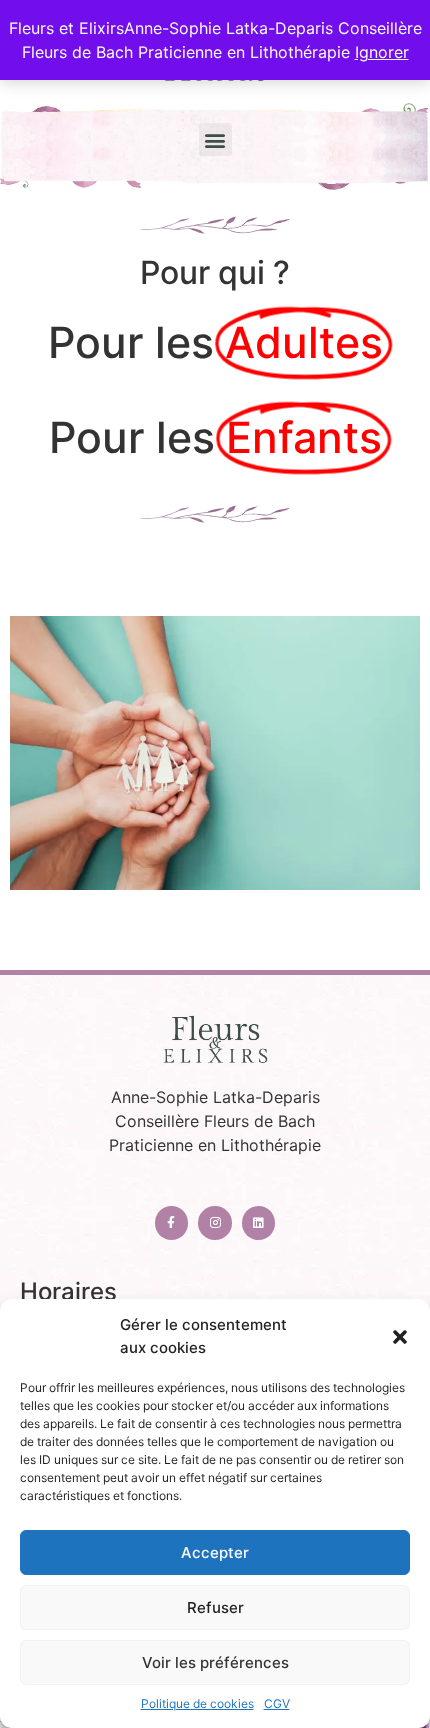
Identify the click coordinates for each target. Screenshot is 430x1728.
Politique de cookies (197, 1703)
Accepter (215, 1552)
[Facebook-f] (172, 1223)
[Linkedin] (259, 1223)
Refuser (215, 1607)
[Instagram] (215, 1223)
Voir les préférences (215, 1662)
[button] (400, 1337)
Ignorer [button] (382, 52)
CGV (277, 1703)
